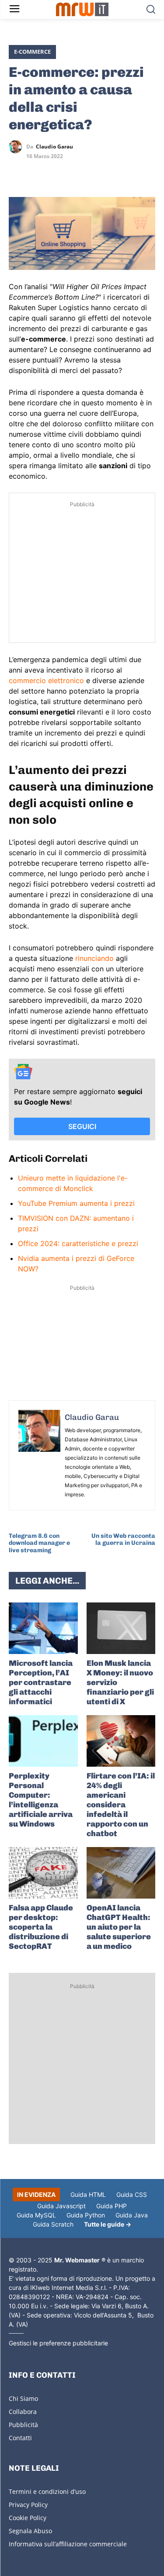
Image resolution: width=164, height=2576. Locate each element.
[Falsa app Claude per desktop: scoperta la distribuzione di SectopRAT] (43, 1873)
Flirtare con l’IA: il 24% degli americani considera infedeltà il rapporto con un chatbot (121, 1805)
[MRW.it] (82, 9)
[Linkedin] (38, 172)
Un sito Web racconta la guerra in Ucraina (123, 1540)
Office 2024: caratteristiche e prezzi (78, 1243)
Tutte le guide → (108, 2224)
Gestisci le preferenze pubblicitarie (58, 2343)
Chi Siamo (23, 2398)
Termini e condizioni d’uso (47, 2491)
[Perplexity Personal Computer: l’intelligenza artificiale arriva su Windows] (43, 1741)
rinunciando (94, 958)
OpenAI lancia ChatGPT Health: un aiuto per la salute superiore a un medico (119, 1927)
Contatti (20, 2438)
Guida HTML (88, 2194)
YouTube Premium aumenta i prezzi (76, 1203)
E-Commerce (32, 52)
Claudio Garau (54, 147)
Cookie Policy (28, 2518)
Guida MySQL (36, 2215)
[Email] (98, 172)
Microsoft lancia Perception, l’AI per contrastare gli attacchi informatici (41, 1682)
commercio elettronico (46, 680)
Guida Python (86, 2215)
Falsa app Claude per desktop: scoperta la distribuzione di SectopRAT (41, 1927)
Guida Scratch (53, 2224)
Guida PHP (112, 2206)
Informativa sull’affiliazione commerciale (68, 2544)
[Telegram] (78, 172)
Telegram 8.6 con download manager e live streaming (39, 1543)
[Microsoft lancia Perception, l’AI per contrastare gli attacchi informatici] (43, 1628)
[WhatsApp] (58, 172)
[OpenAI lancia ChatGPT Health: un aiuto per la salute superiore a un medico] (121, 1873)
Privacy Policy (28, 2505)
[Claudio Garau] (17, 147)
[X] (17, 172)
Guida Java (132, 2215)
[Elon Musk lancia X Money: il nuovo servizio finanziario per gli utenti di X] (121, 1628)
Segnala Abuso (30, 2531)
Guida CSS (132, 2194)
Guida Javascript (61, 2206)
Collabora (23, 2412)
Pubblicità (23, 2425)
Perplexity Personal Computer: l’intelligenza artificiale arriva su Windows (41, 1800)
